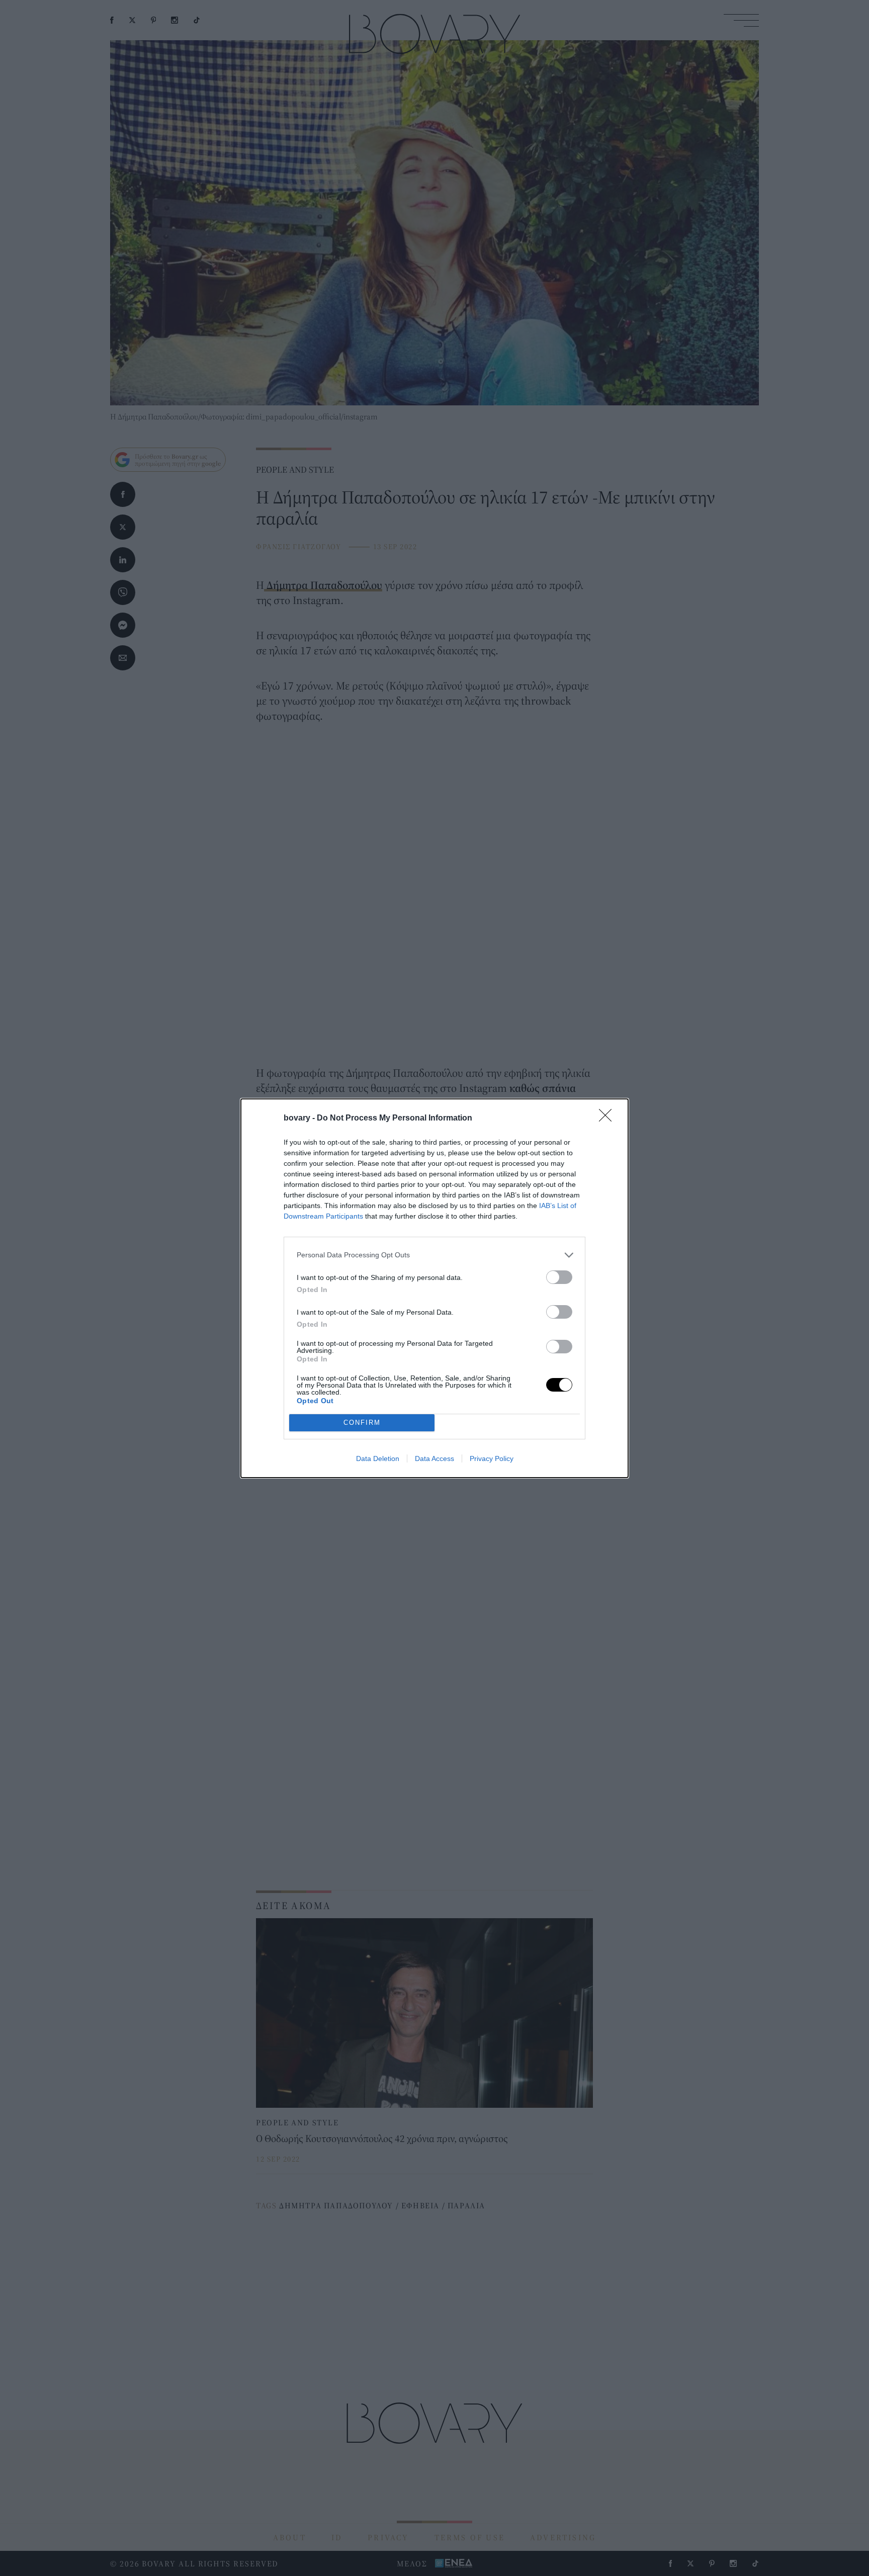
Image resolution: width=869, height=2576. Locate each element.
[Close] (609, 1119)
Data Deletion (378, 1458)
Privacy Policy (492, 1458)
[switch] (559, 1277)
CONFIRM (362, 1423)
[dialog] (434, 1288)
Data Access (434, 1458)
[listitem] (434, 1255)
